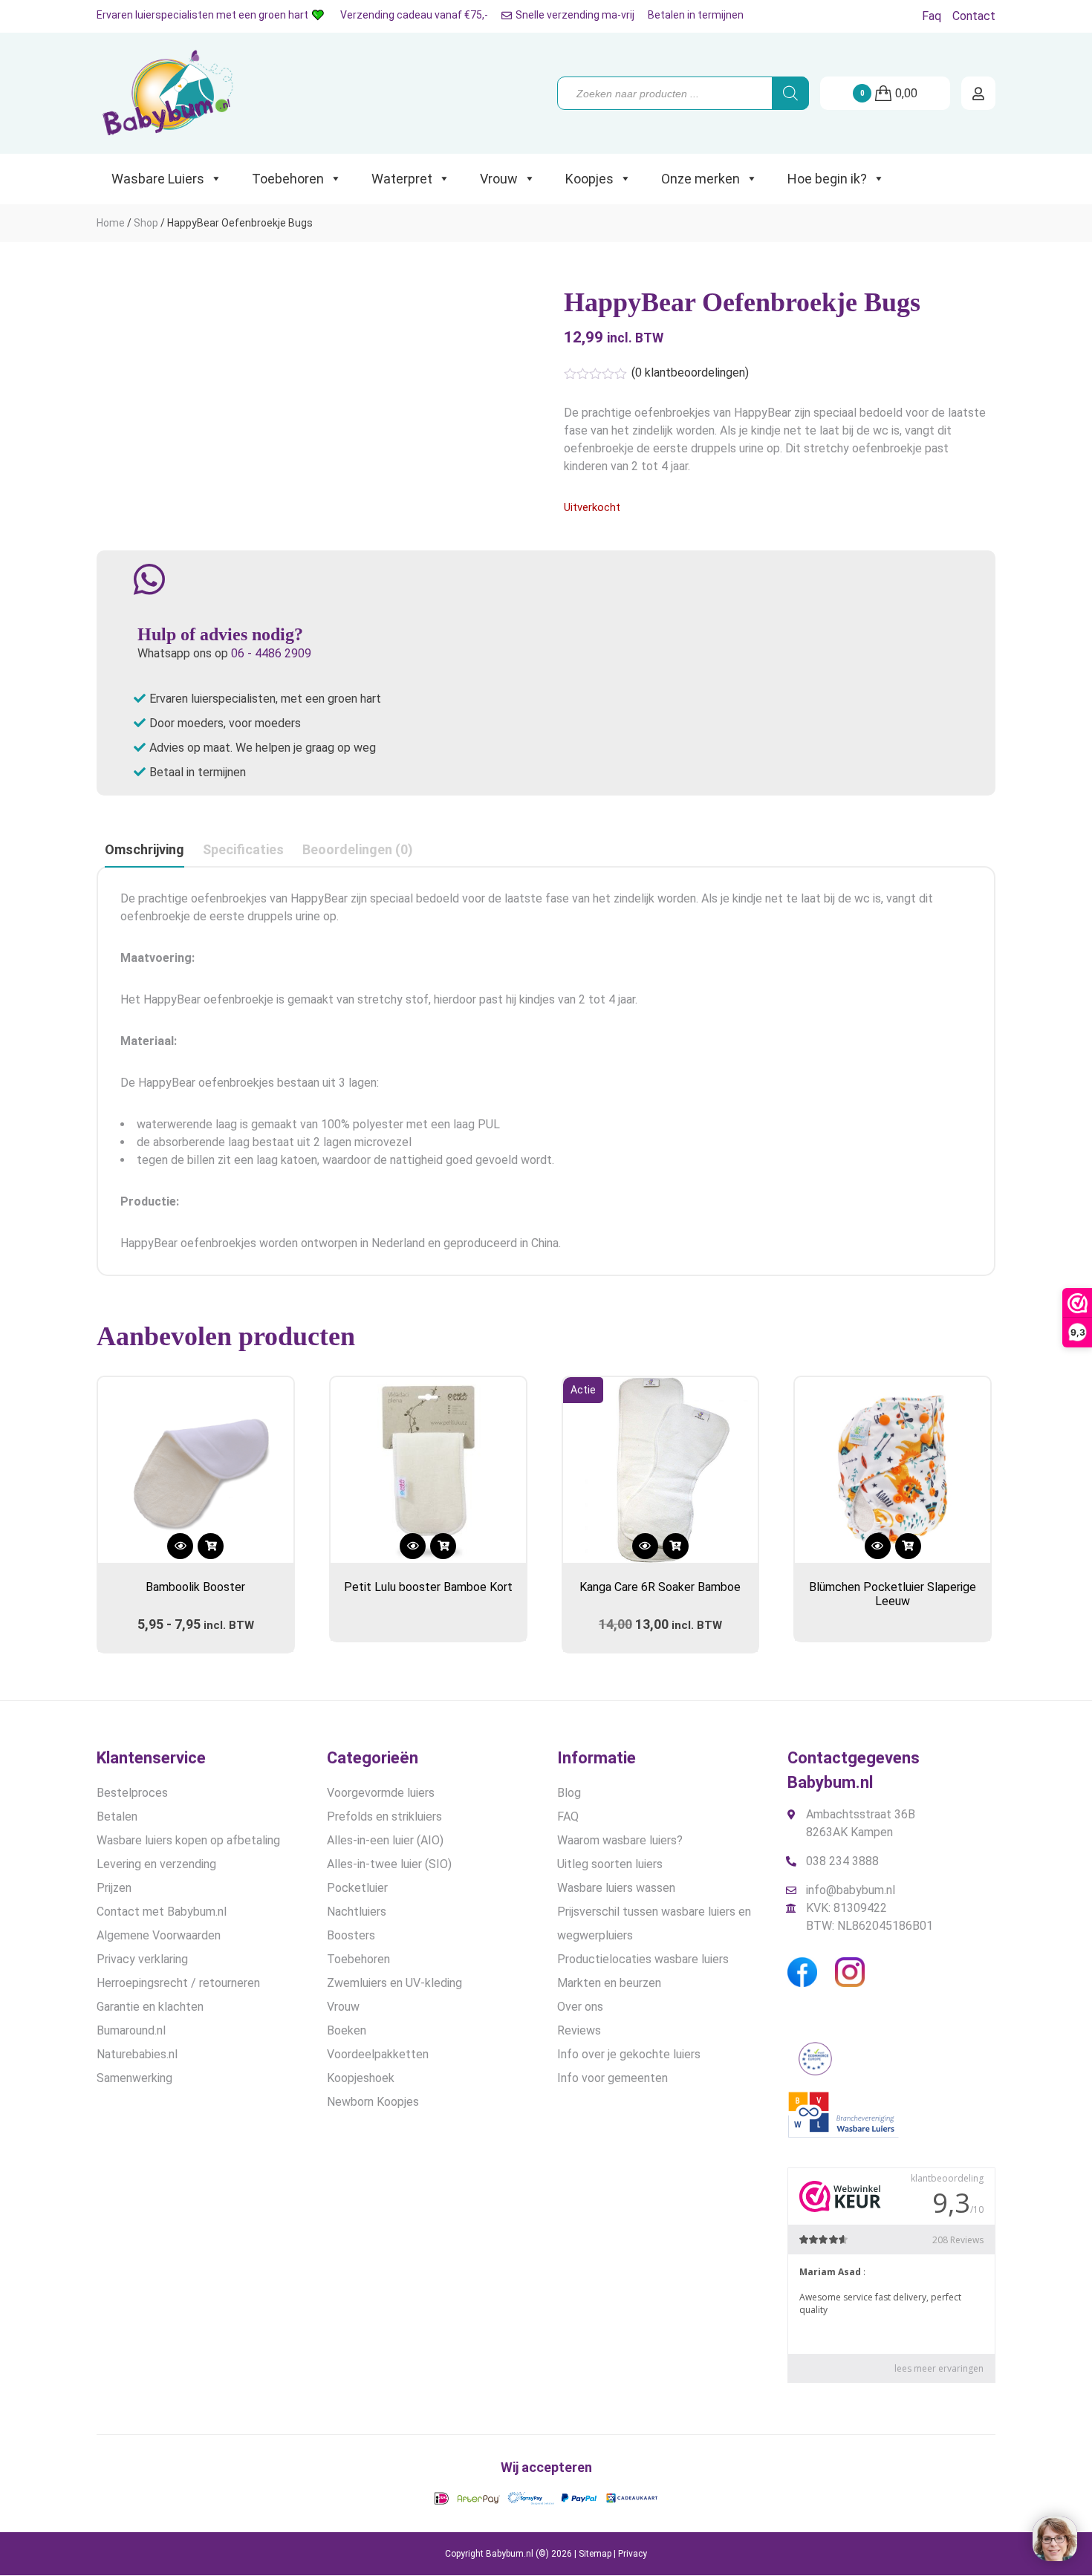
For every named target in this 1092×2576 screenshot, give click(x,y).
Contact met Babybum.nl (162, 1912)
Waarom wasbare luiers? (620, 1840)
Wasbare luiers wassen (616, 1888)
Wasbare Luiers (158, 179)
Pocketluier (357, 1888)
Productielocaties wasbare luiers (643, 1959)
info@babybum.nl (851, 1890)
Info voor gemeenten (612, 2078)
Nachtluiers (357, 1912)
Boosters (351, 1935)
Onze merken (701, 179)
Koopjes (589, 179)
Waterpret (402, 179)
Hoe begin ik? (827, 179)
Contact (974, 16)
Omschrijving (144, 849)
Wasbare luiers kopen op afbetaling (188, 1840)
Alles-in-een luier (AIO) (385, 1840)
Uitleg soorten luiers (610, 1864)
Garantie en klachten (150, 2007)
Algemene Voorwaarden (159, 1935)
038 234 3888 (842, 1861)
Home (111, 223)
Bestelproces (132, 1793)
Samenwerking (134, 2078)
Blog (569, 1793)
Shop (146, 223)
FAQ (568, 1816)
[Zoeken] (790, 93)
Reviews (579, 2030)
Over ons (580, 2007)
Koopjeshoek (361, 2078)
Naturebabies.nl (137, 2054)
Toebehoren (288, 179)
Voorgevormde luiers (381, 1793)
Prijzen (114, 1888)
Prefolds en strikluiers (384, 1816)
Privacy (633, 2554)
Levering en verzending (156, 1864)
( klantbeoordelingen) (690, 373)
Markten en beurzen (609, 1983)
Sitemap (595, 2554)
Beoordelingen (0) (358, 849)
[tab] (144, 850)
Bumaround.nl (131, 2030)
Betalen (117, 1816)
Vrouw (499, 179)
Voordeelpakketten (378, 2054)
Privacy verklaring (142, 1959)
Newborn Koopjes (373, 2102)
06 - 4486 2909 (271, 653)
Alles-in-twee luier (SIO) (389, 1864)
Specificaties (243, 849)
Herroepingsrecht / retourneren (178, 1983)
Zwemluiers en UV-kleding (394, 1983)
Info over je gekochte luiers (629, 2054)
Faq (932, 16)
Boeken (347, 2030)
